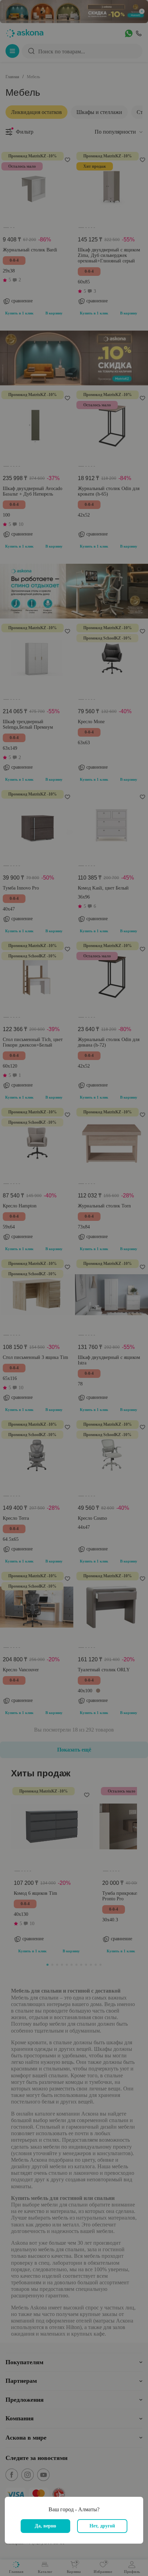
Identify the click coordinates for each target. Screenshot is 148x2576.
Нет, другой (102, 2526)
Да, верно (45, 2526)
